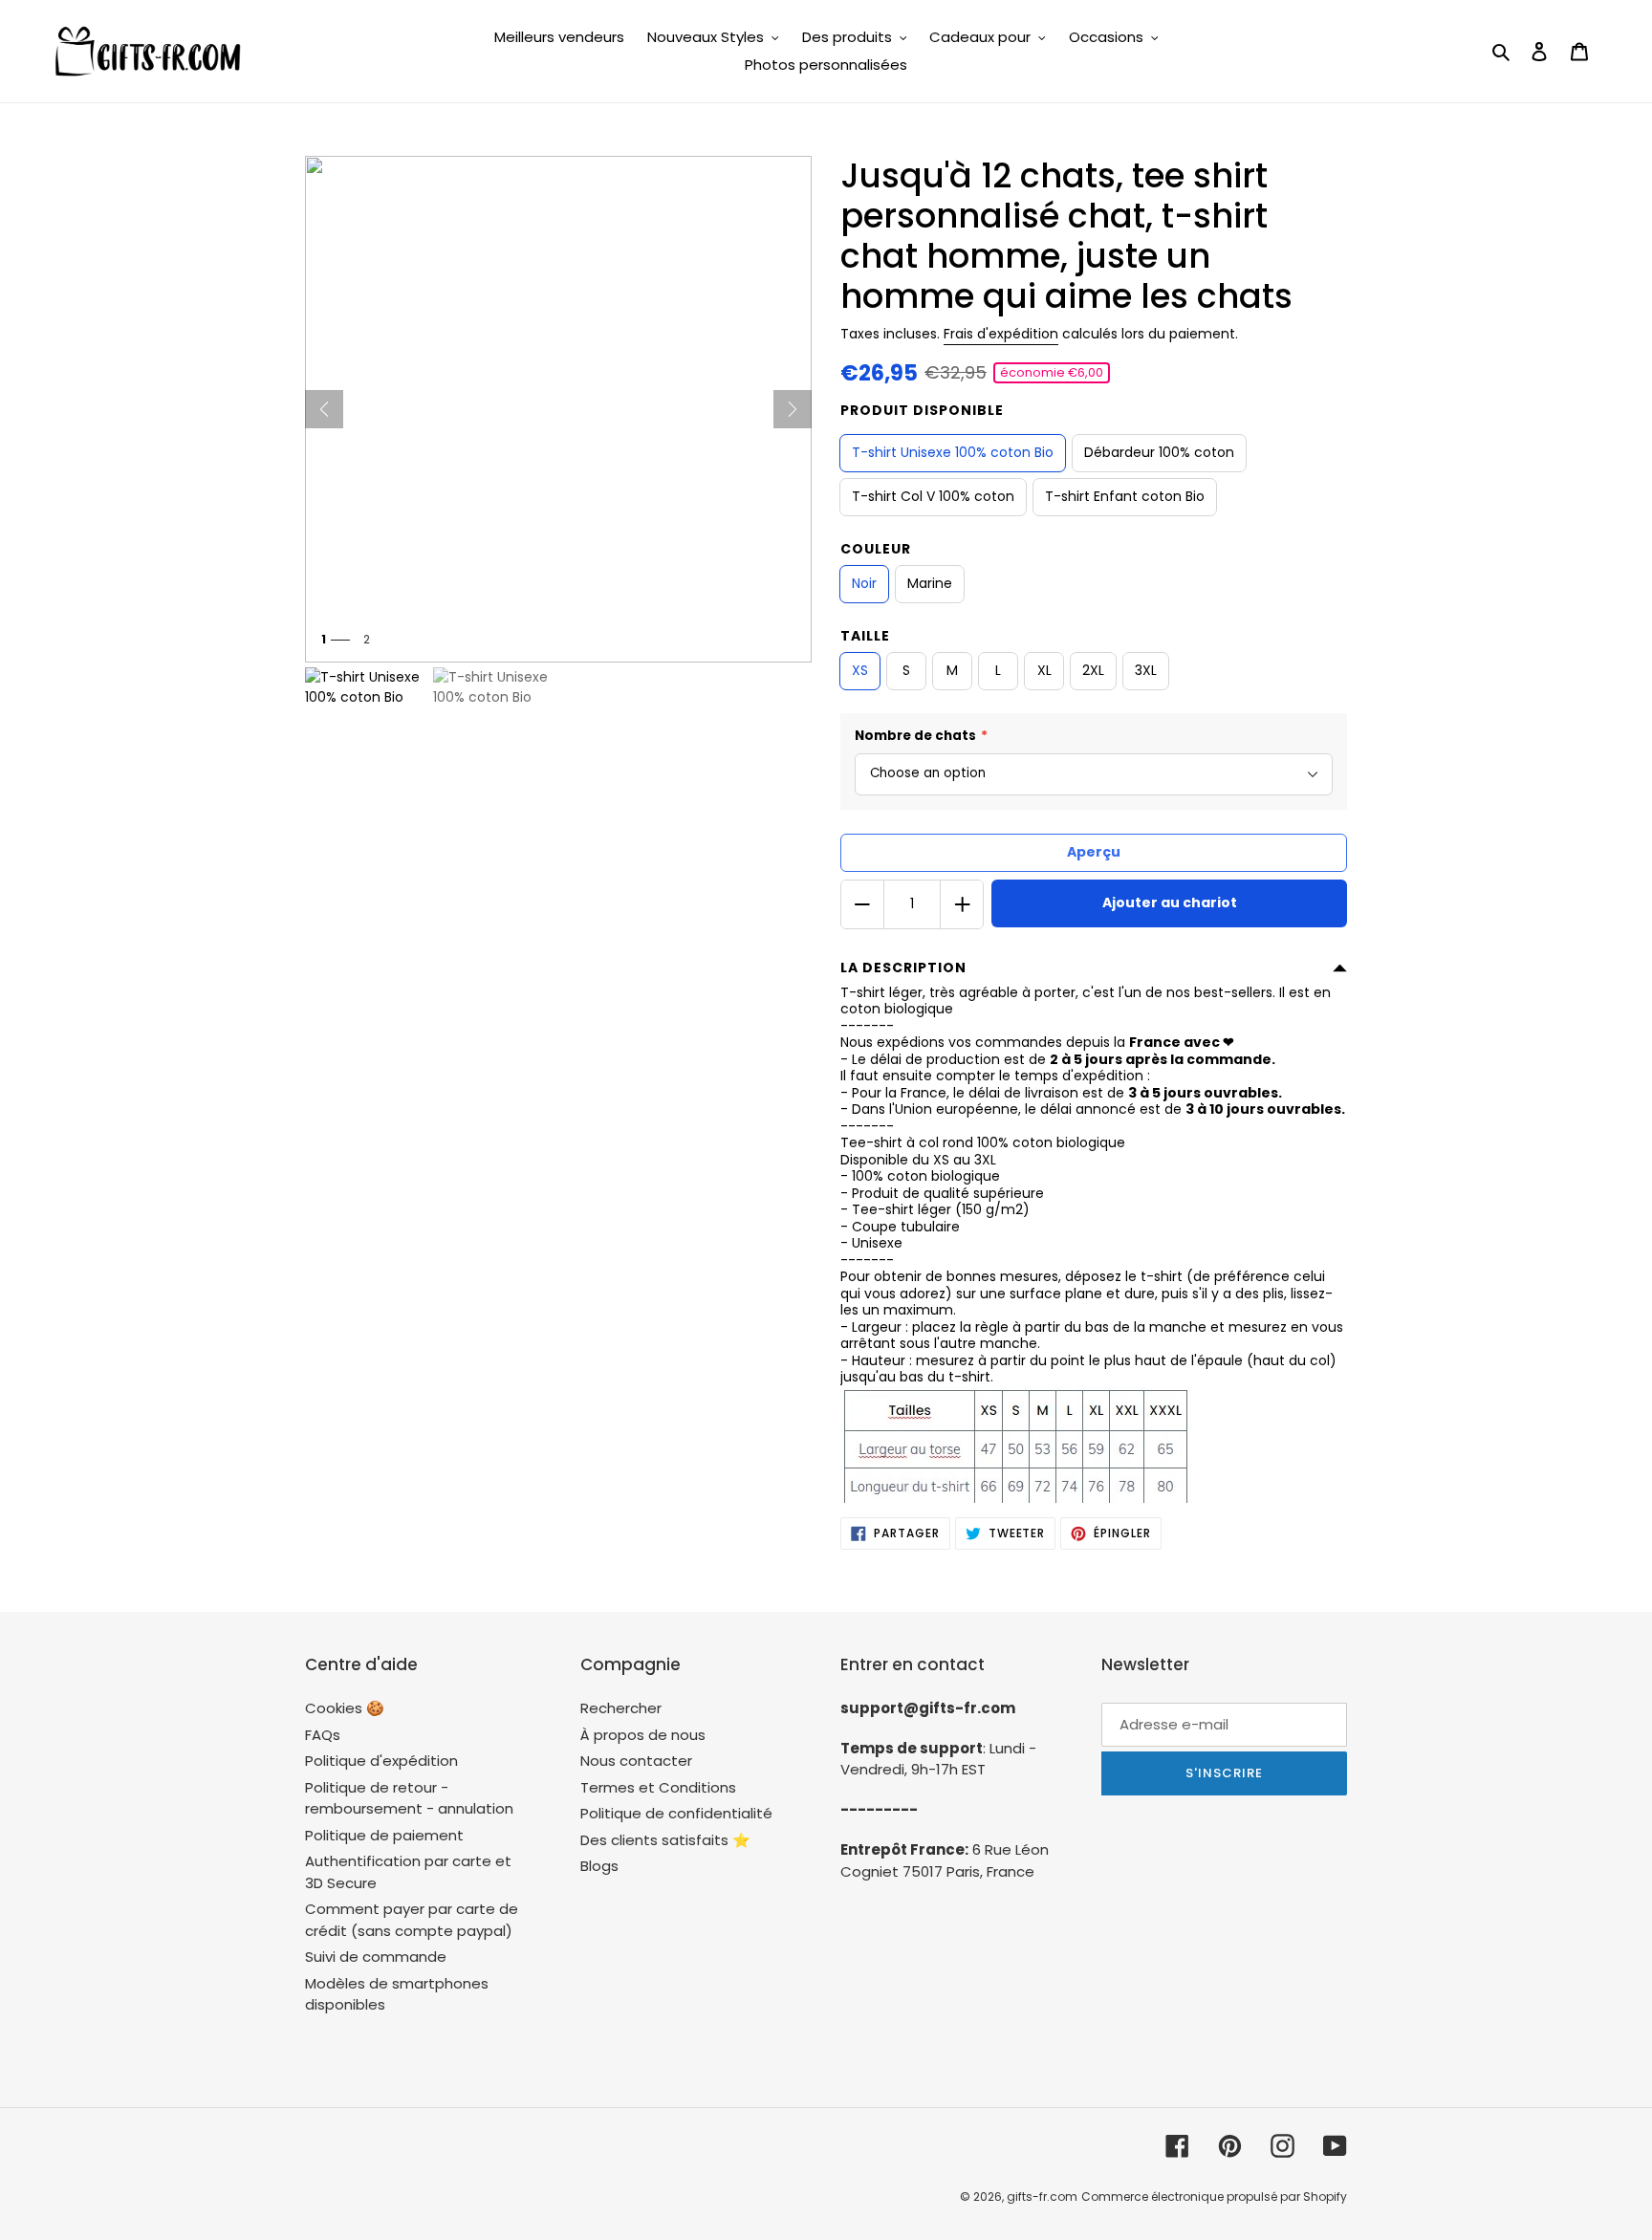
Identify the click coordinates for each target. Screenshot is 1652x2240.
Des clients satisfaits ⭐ (665, 1840)
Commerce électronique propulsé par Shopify (1214, 2197)
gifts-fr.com (1042, 2197)
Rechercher (621, 1708)
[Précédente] (324, 409)
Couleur (876, 549)
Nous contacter (636, 1761)
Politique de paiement (384, 1835)
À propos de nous (643, 1735)
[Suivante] (793, 409)
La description (903, 968)
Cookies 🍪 (345, 1708)
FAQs (323, 1735)
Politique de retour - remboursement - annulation (409, 1798)
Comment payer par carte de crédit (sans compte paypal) (412, 1920)
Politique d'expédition (381, 1761)
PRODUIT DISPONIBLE (922, 410)
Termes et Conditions (658, 1787)
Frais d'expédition (1001, 334)
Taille (865, 636)
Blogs (599, 1866)
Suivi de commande (376, 1957)
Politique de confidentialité (676, 1813)
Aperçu (1094, 852)
